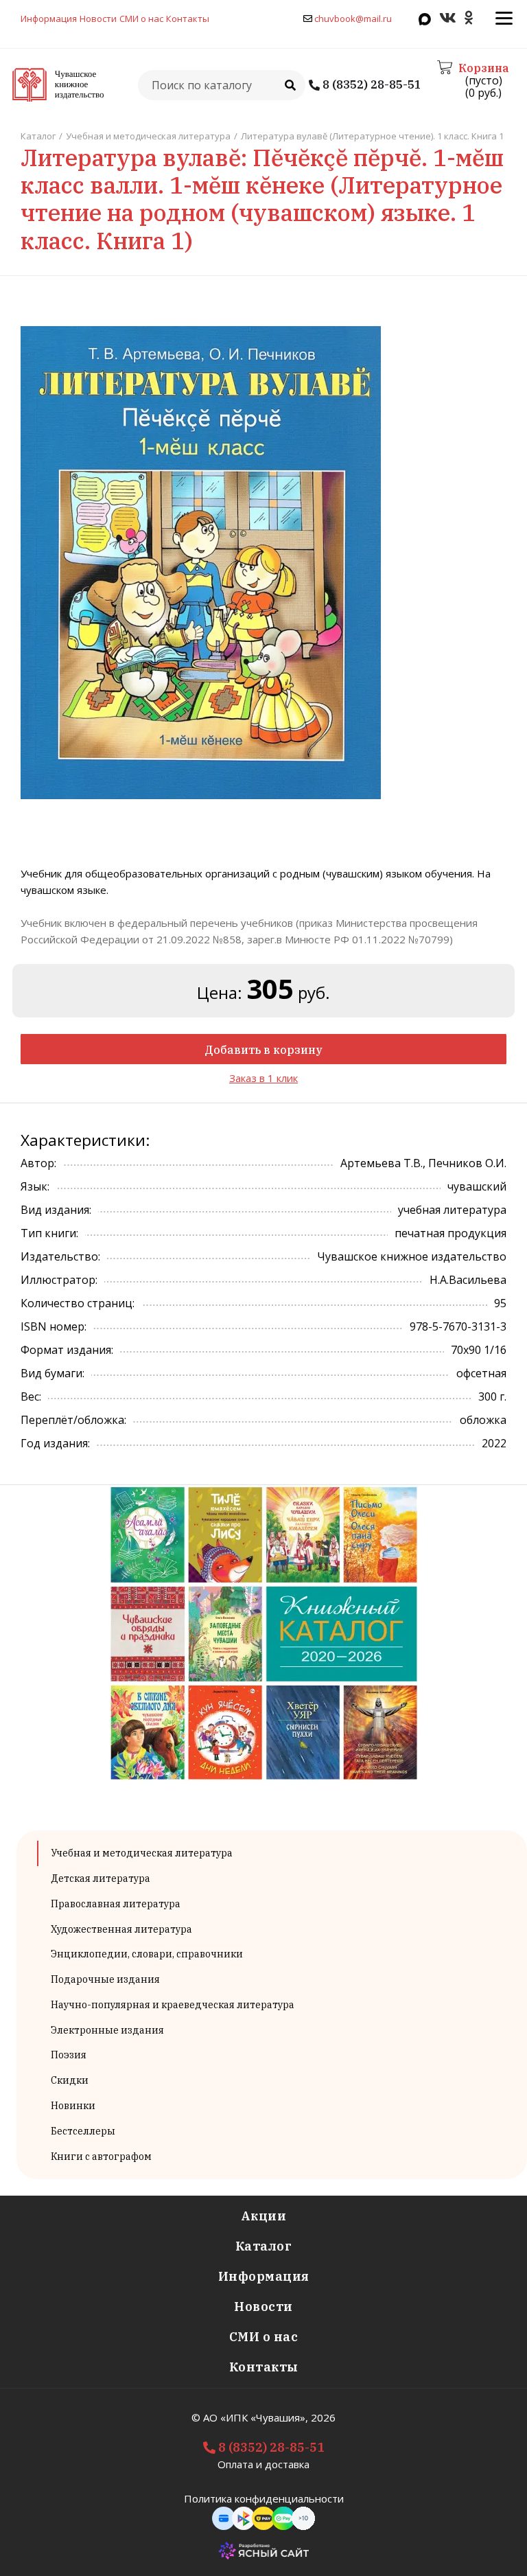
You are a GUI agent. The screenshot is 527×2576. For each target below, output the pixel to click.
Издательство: (60, 1256)
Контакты (188, 19)
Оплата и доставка (263, 2464)
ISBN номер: (54, 1326)
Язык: (35, 1186)
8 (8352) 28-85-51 (371, 85)
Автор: (38, 1163)
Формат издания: (67, 1350)
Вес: (31, 1396)
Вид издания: (56, 1210)
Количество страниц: (78, 1303)
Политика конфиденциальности (264, 2498)
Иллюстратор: (59, 1280)
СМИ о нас (141, 19)
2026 (323, 2417)
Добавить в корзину (263, 1050)
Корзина (483, 68)
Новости (98, 19)
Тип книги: (49, 1233)
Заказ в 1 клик (263, 1078)
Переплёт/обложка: (73, 1420)
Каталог (264, 2246)
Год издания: (55, 1443)
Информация (49, 19)
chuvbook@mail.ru (353, 19)
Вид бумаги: (52, 1373)
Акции (264, 2216)
